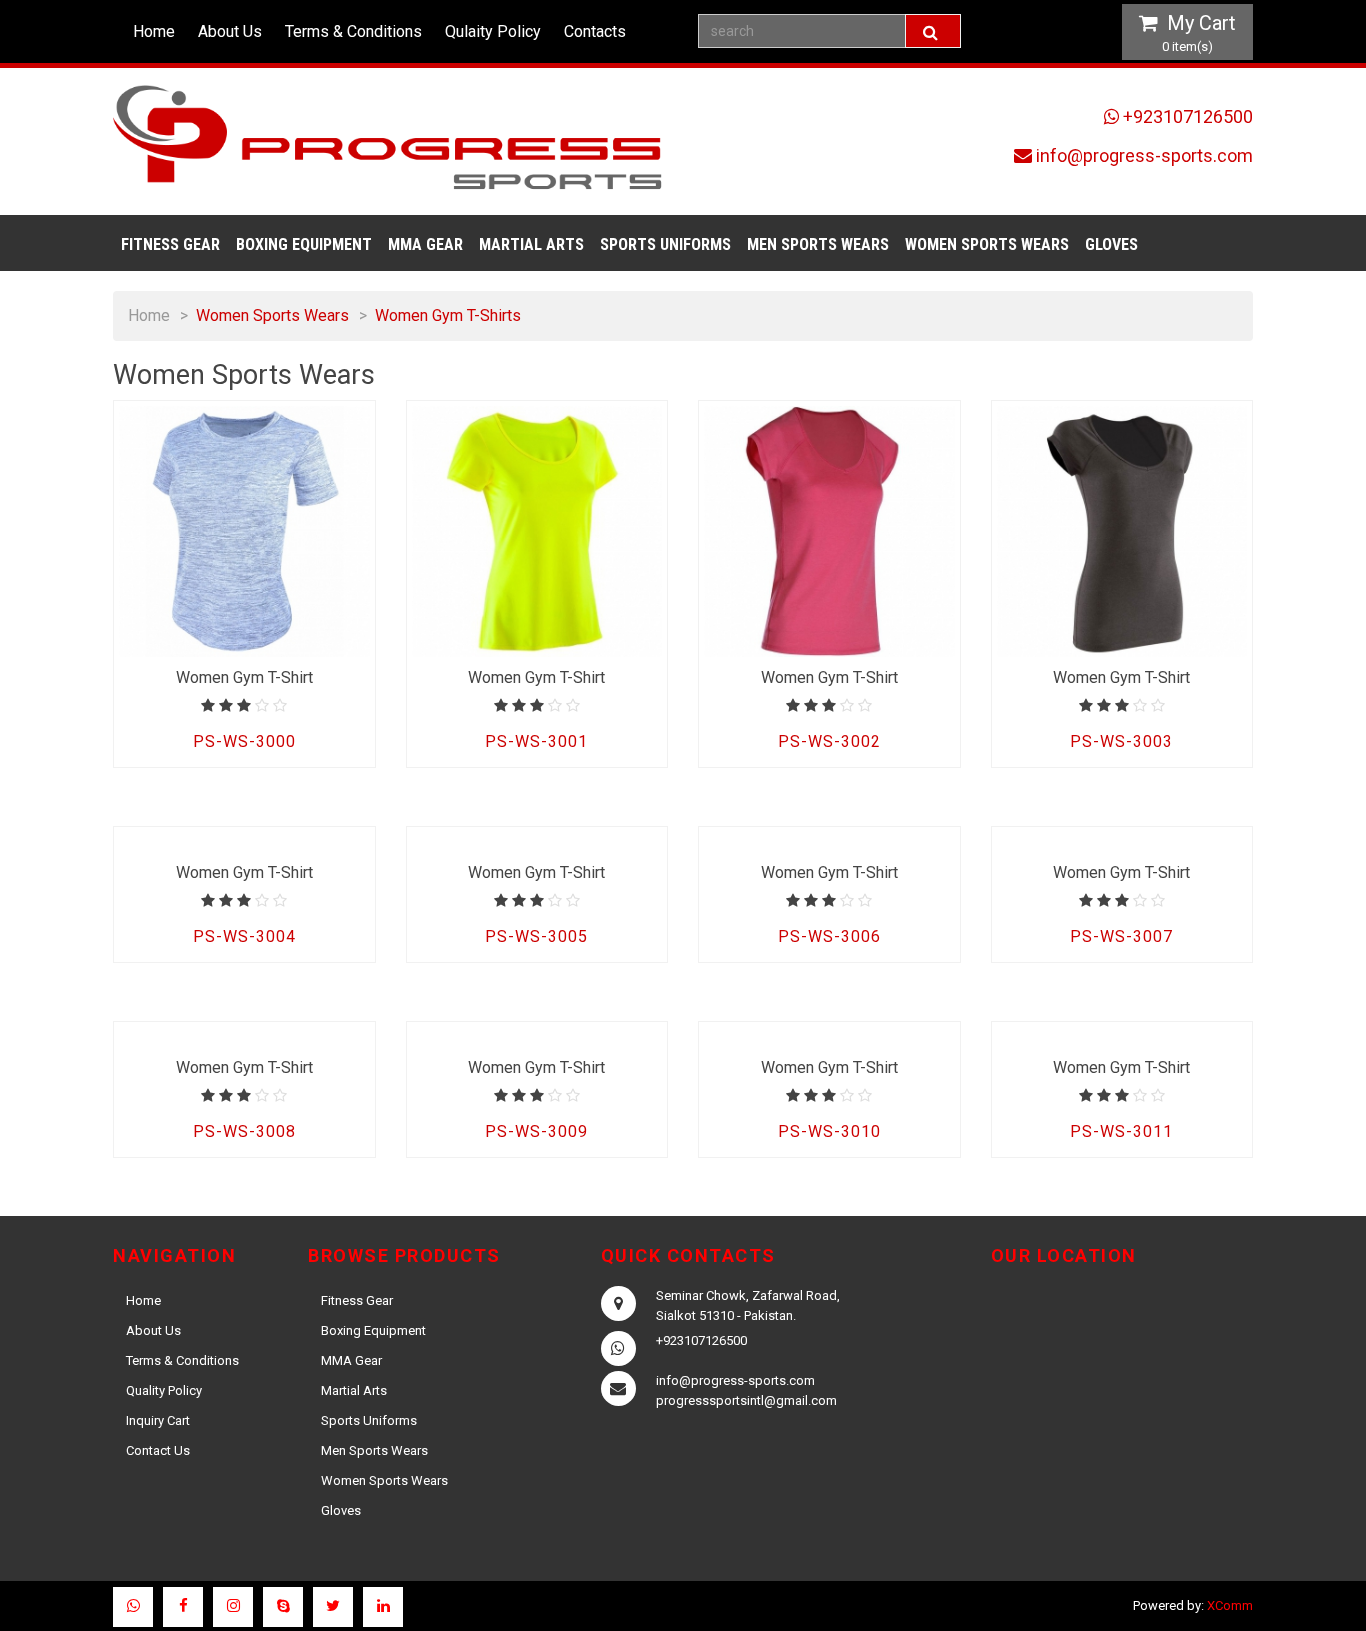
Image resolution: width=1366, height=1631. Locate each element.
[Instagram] (233, 1607)
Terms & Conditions (353, 31)
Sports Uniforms (665, 244)
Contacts (595, 31)
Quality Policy (164, 1390)
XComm (1230, 1605)
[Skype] (283, 1607)
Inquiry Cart (158, 1420)
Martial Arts (531, 244)
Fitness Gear (170, 244)
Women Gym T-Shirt (244, 677)
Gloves (1111, 244)
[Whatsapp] (133, 1607)
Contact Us (158, 1450)
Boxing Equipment (304, 244)
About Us (230, 31)
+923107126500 (1188, 116)
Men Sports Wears (818, 244)
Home (154, 31)
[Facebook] (183, 1607)
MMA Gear (425, 244)
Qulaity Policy (493, 31)
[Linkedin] (383, 1607)
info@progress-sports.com (1144, 155)
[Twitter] (333, 1607)
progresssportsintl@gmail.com (746, 1400)
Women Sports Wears (987, 244)
